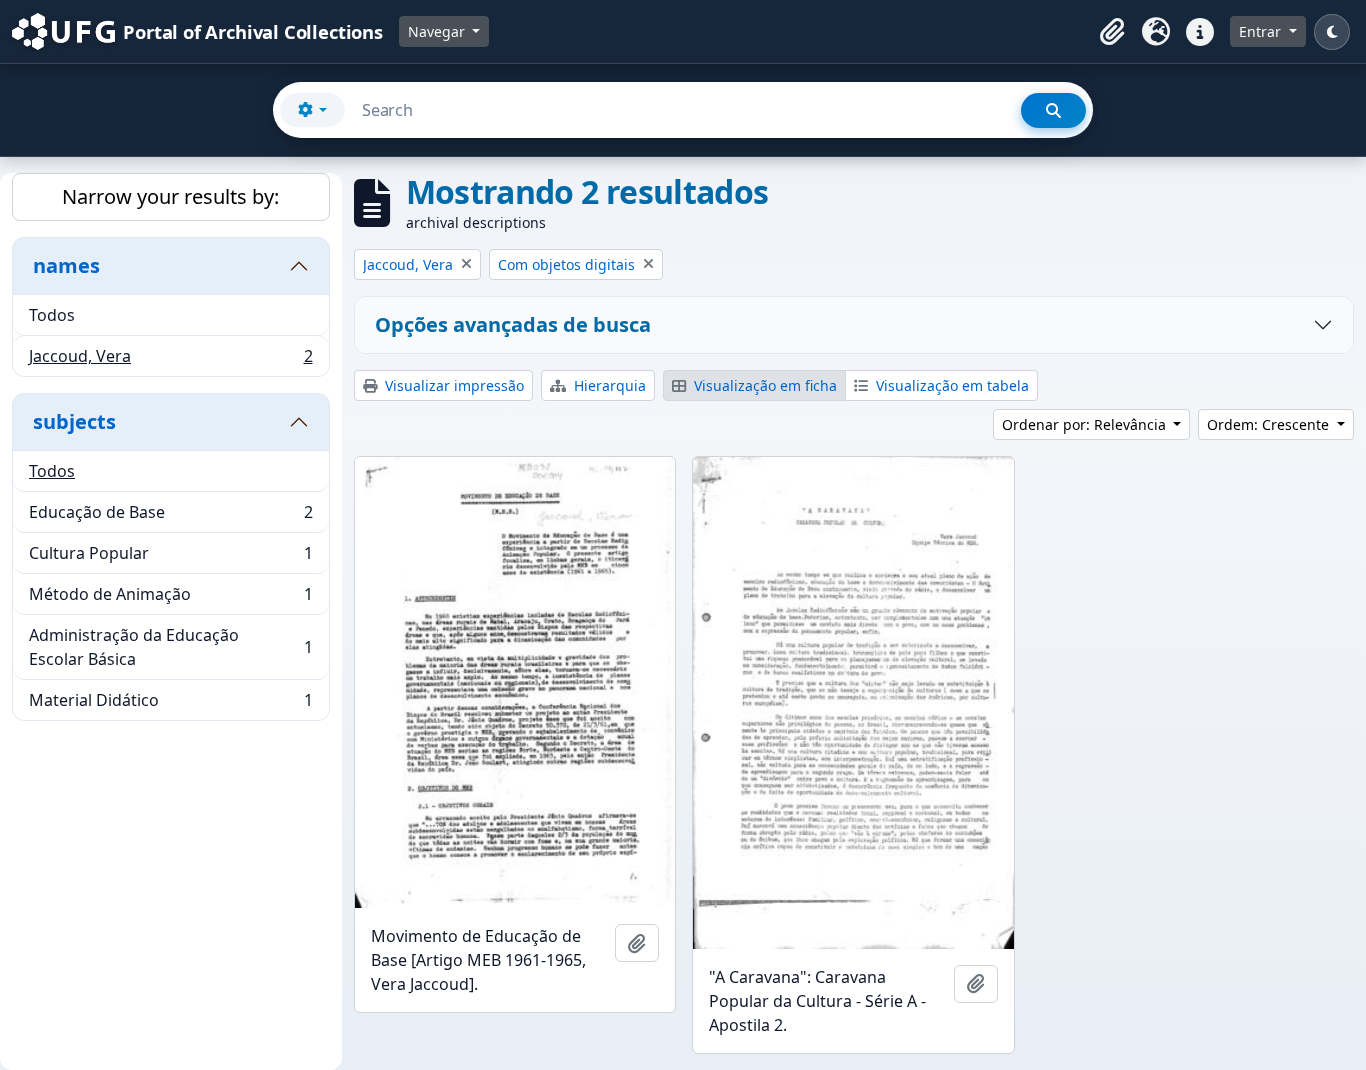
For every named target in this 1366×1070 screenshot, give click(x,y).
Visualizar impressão (452, 385)
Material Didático (170, 704)
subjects (74, 421)
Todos (52, 315)
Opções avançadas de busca (513, 324)
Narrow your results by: (170, 196)
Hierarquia (608, 385)
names (66, 265)
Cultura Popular (170, 558)
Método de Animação (170, 599)
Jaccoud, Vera (170, 360)
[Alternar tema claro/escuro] (1332, 32)
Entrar (1262, 31)
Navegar (438, 31)
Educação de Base (170, 517)
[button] (1112, 32)
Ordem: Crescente (1270, 424)
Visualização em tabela (950, 385)
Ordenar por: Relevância (1086, 424)
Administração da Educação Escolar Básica (170, 647)
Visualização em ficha (763, 385)
